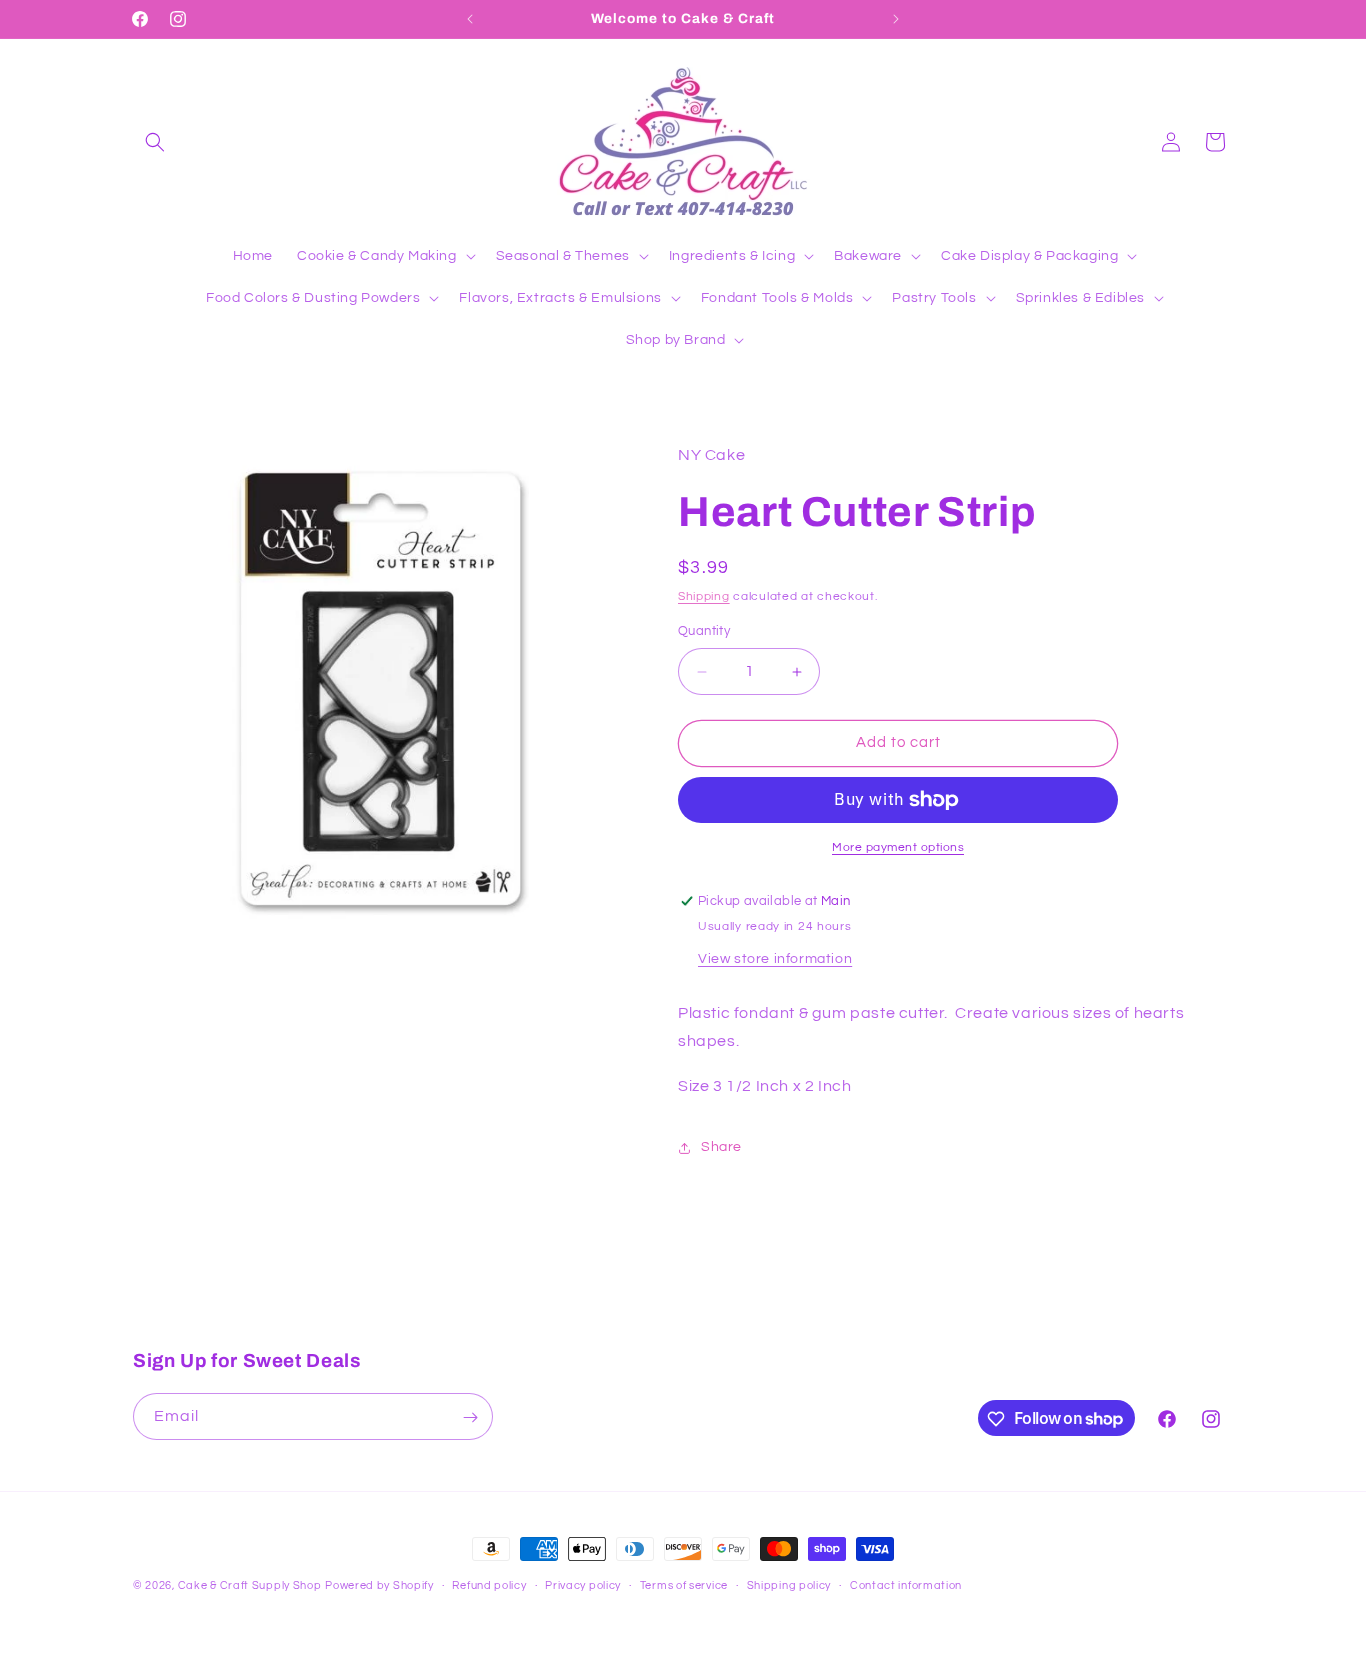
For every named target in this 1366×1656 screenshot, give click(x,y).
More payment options (898, 847)
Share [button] (721, 1148)
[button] (155, 142)
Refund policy (489, 1584)
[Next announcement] (896, 19)
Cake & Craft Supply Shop (250, 1585)
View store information (775, 959)
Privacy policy (583, 1584)
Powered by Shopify (379, 1585)
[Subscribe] (470, 1417)
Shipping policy (789, 1584)
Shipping (704, 596)
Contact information (906, 1584)
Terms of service (684, 1584)
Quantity (704, 632)
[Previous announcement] (470, 19)
